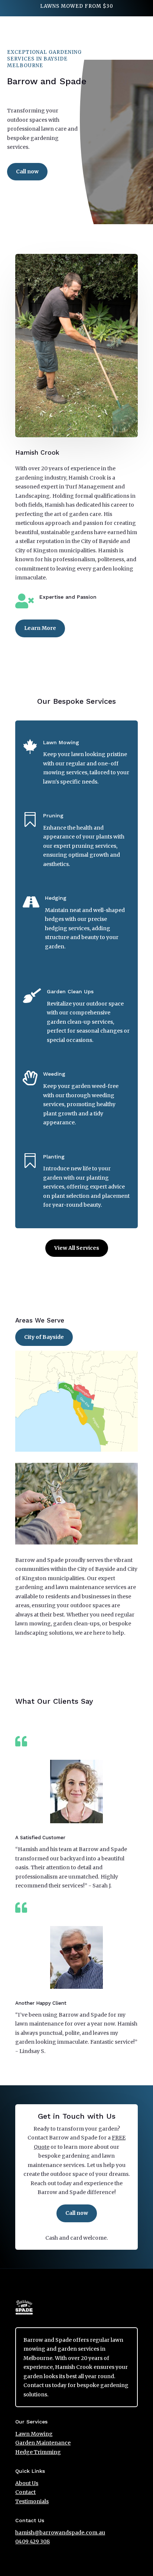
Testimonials (32, 2501)
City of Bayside (44, 1337)
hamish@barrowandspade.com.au (60, 2533)
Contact (25, 2492)
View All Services (77, 1248)
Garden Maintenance (43, 2443)
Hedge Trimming (38, 2452)
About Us (27, 2483)
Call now (27, 171)
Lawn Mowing (34, 2434)
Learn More (40, 628)
